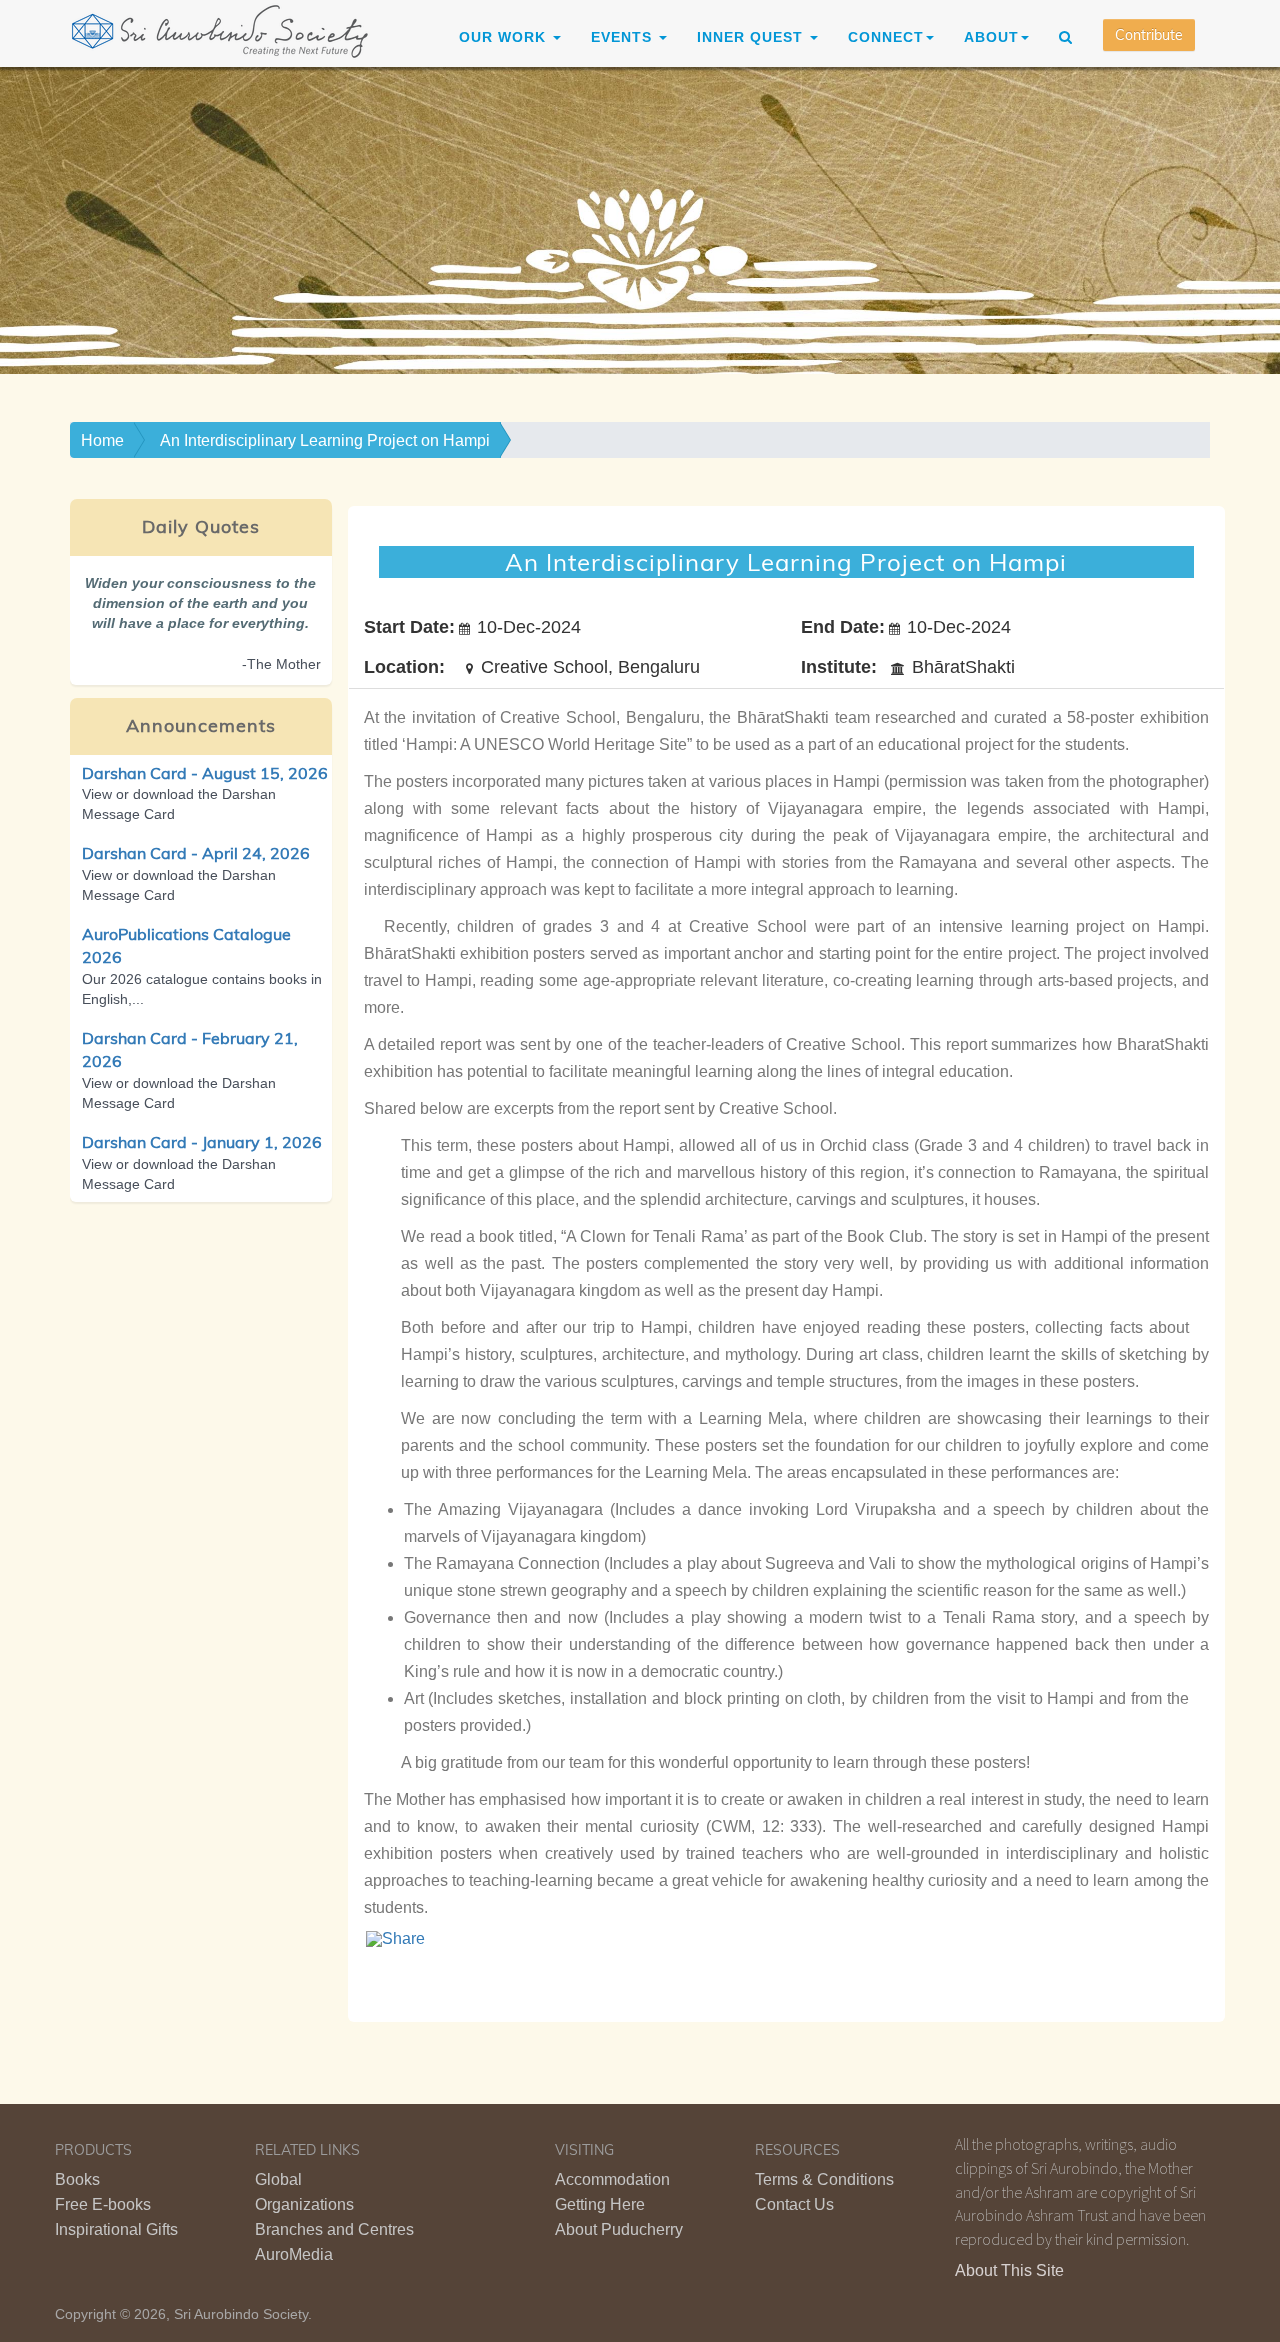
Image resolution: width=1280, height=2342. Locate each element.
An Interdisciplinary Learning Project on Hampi (325, 440)
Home (102, 440)
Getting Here (600, 2204)
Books (77, 2179)
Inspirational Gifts (116, 2229)
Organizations (304, 2204)
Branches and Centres (334, 2229)
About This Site (1009, 2270)
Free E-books (103, 2204)
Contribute (1149, 35)
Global (278, 2179)
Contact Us (794, 2204)
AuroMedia (294, 2254)
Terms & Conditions (824, 2179)
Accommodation (612, 2179)
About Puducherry (619, 2229)
